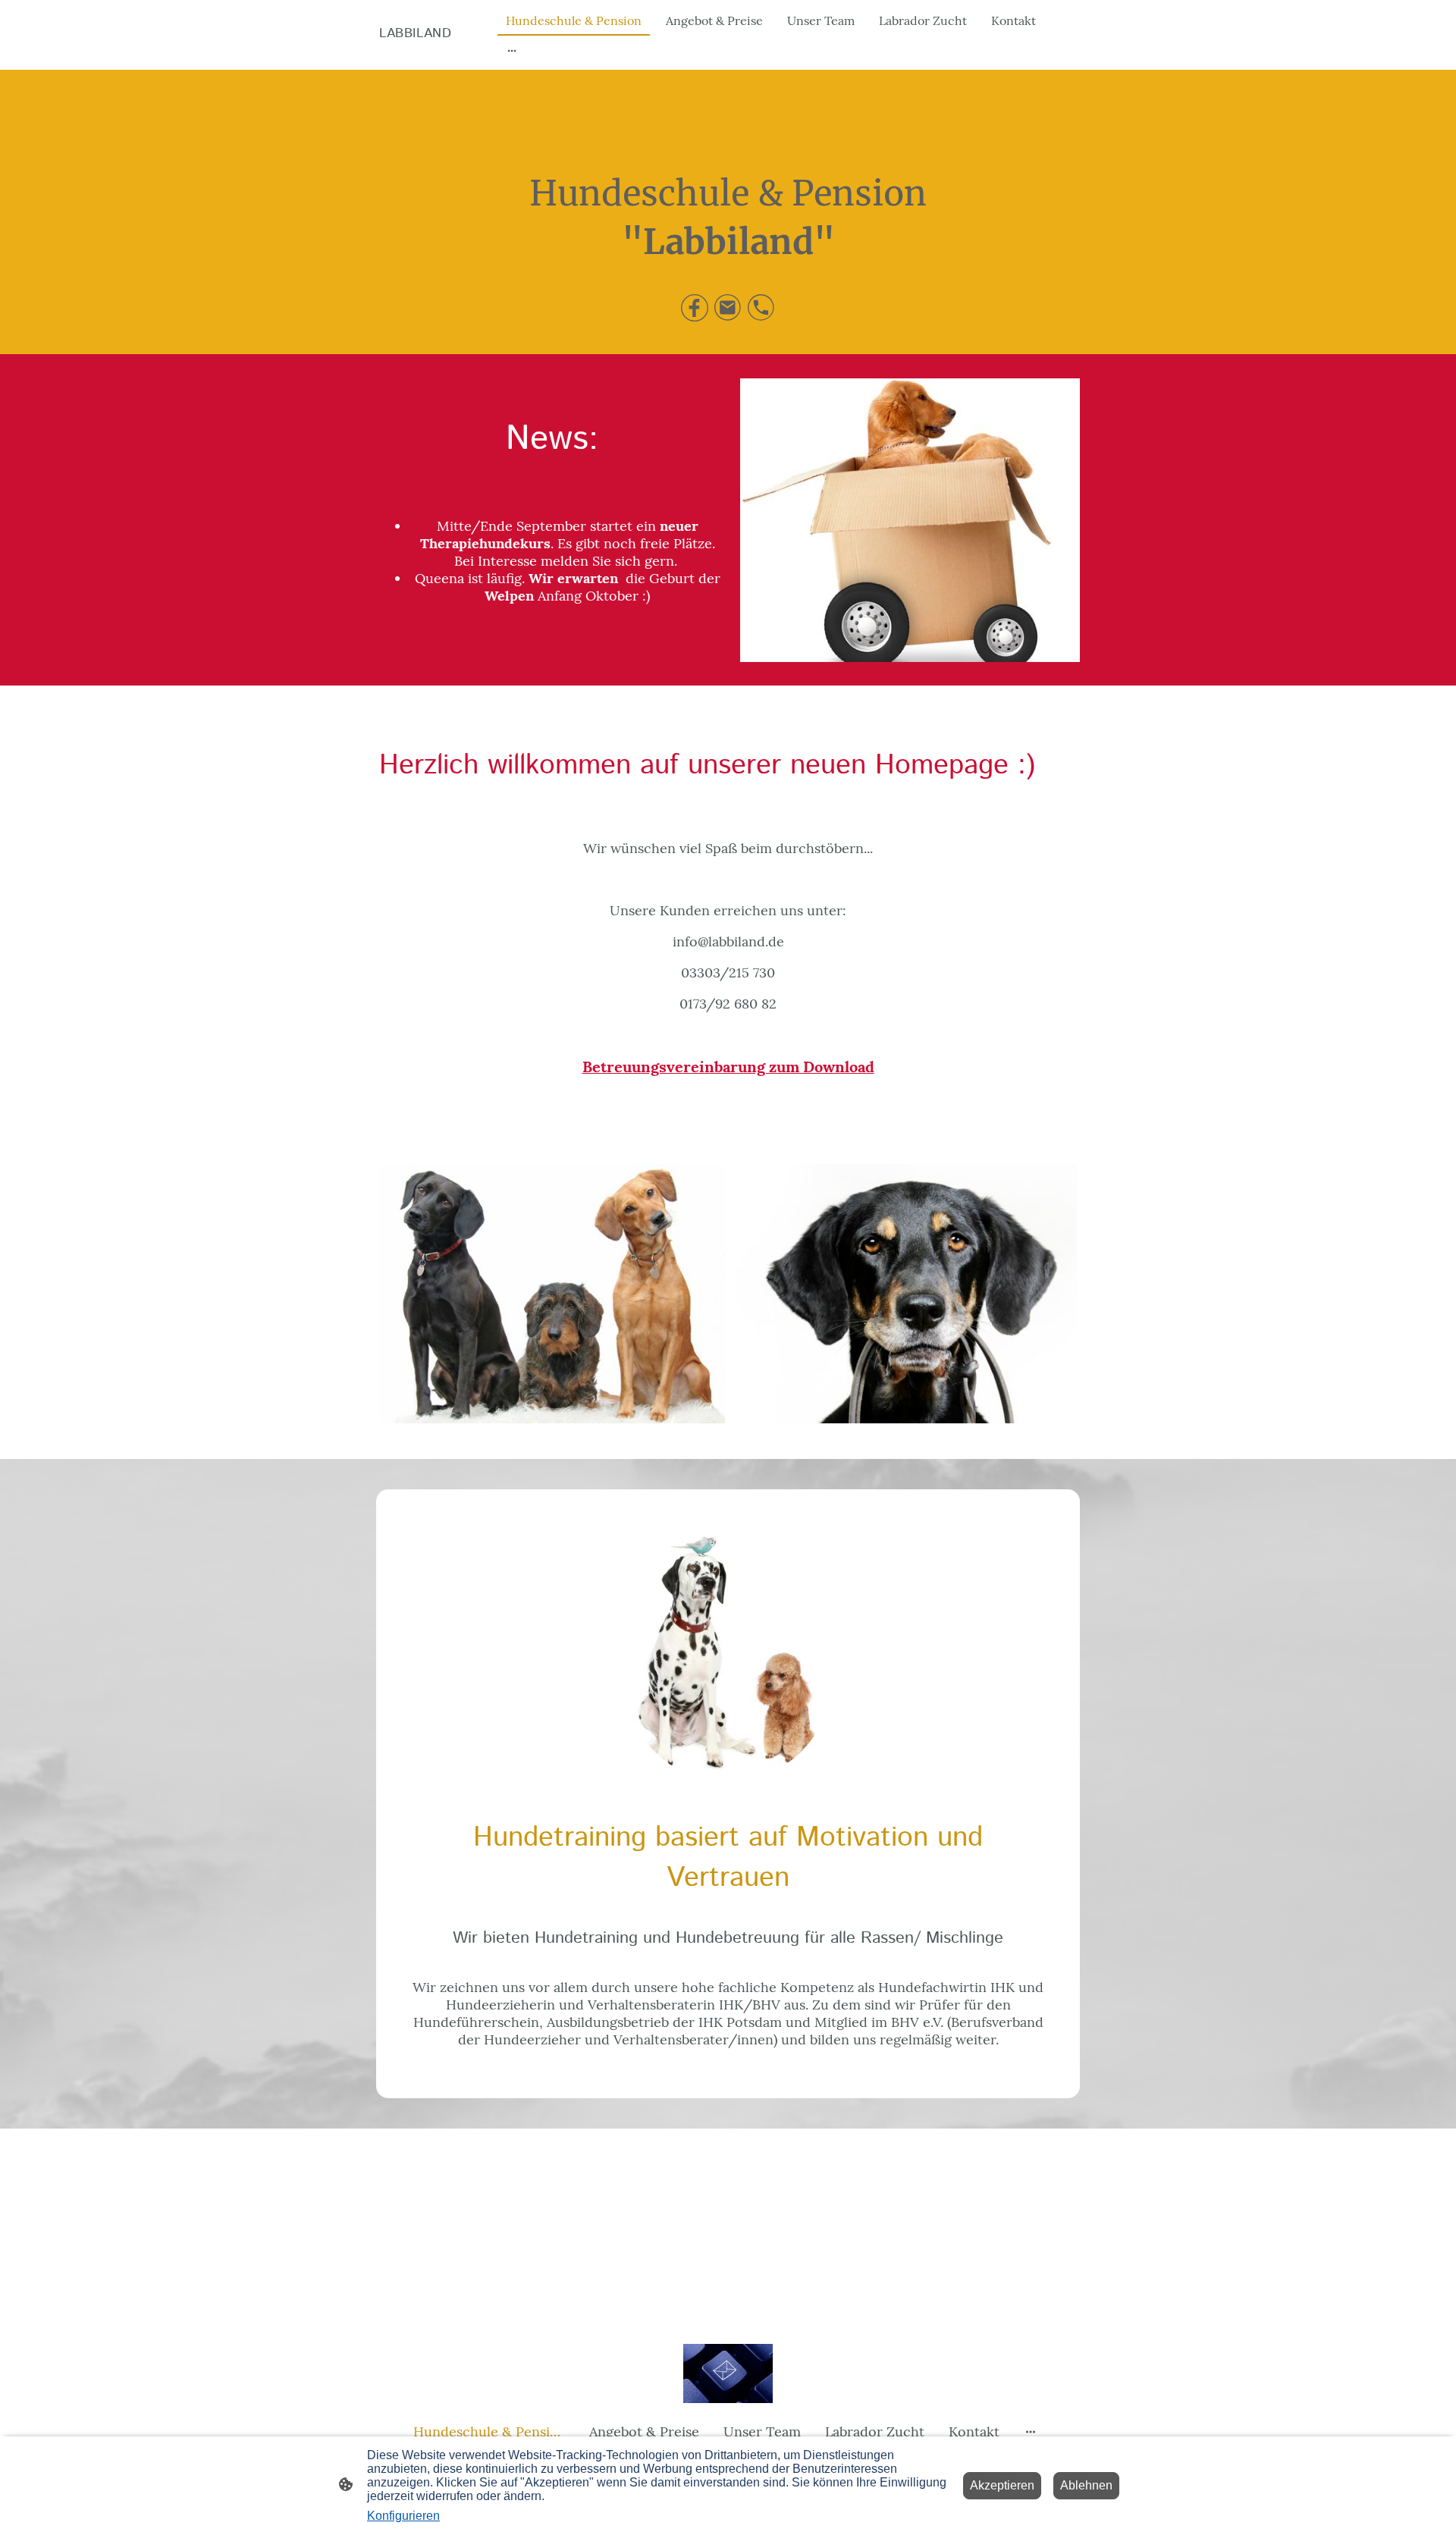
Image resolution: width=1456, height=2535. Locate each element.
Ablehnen (1086, 2485)
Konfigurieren (403, 2516)
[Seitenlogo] (435, 56)
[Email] (728, 308)
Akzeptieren (1002, 2485)
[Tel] (761, 308)
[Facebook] (695, 308)
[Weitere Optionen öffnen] (512, 50)
